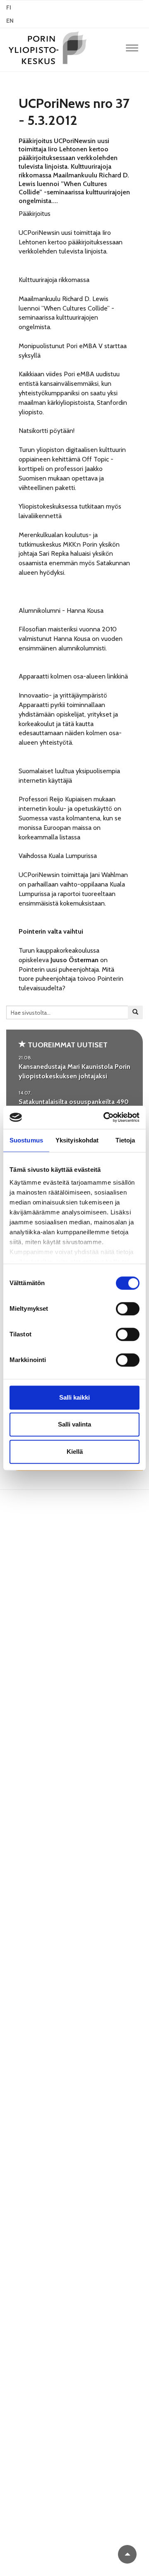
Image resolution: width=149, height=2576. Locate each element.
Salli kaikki (74, 1397)
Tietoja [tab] (125, 1140)
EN (10, 21)
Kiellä (75, 1452)
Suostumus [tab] (26, 1140)
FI (9, 7)
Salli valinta (74, 1424)
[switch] (128, 1309)
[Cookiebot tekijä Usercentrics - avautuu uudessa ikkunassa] (105, 1117)
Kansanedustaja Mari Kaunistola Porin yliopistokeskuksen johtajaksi (74, 1071)
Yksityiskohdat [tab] (77, 1140)
